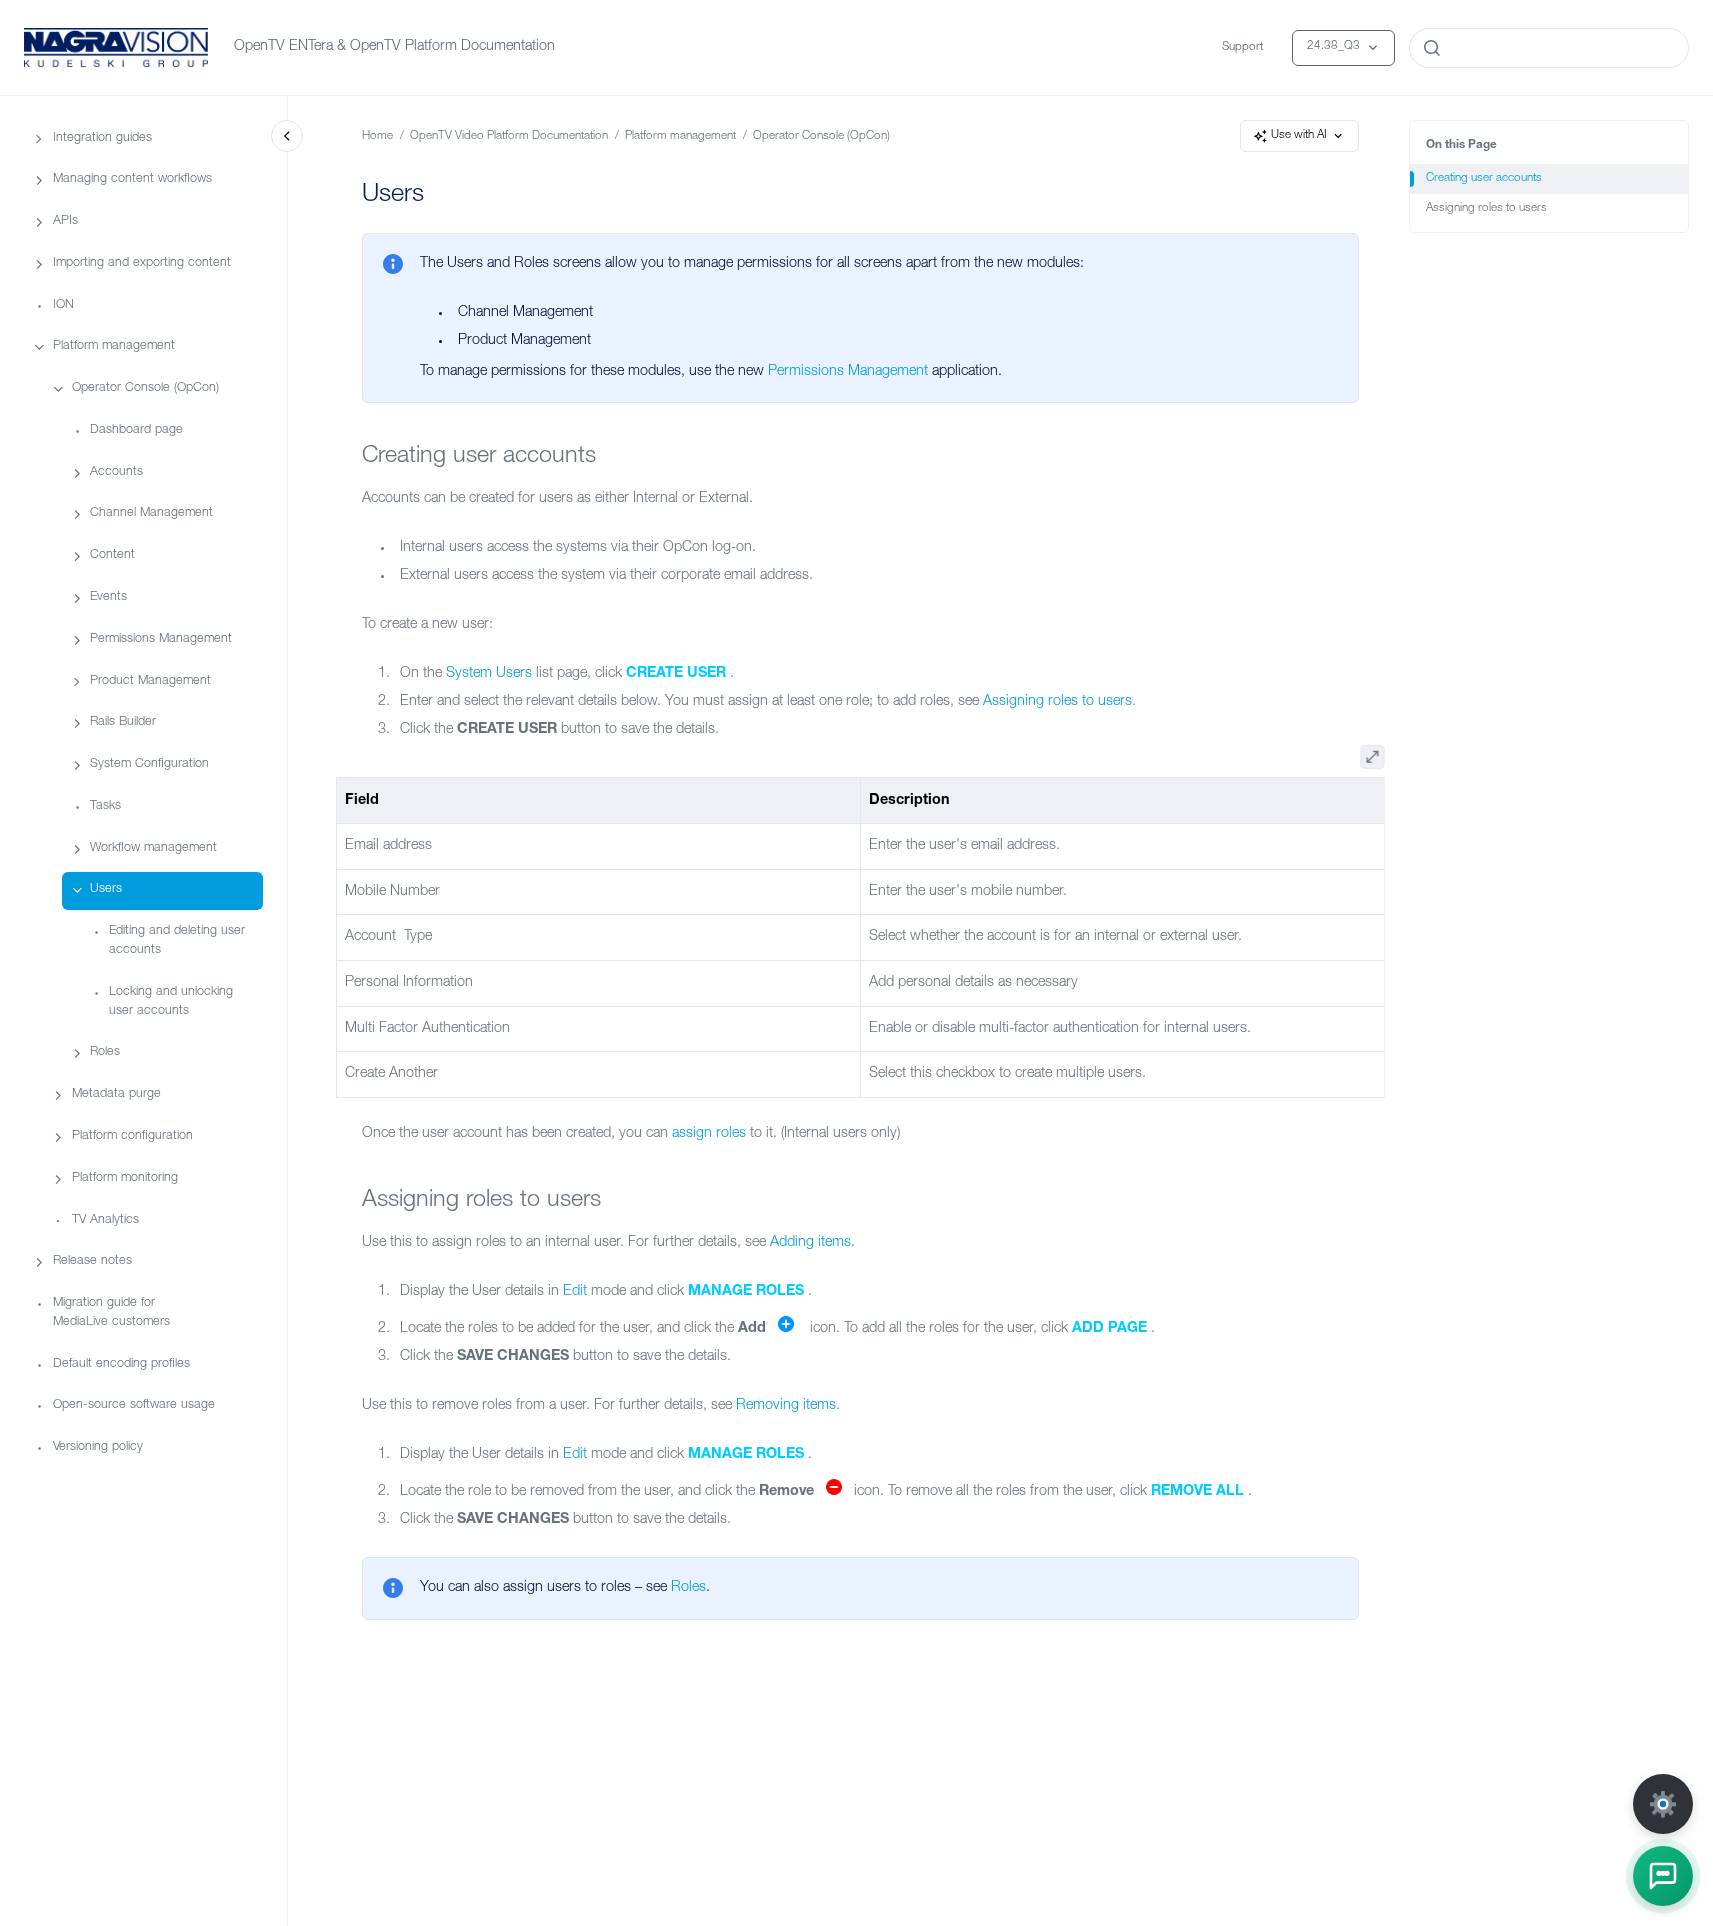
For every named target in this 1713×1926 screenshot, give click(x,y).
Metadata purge (116, 1094)
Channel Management (151, 513)
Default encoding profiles (121, 1364)
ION (63, 305)
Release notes (92, 1261)
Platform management (114, 346)
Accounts (116, 472)
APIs (65, 221)
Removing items (786, 1406)
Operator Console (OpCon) (145, 388)
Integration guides (102, 137)
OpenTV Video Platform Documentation (509, 136)
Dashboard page (136, 430)
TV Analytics (105, 1219)
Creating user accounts (1484, 178)
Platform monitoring (125, 1178)
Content (112, 555)
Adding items (810, 1243)
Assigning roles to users (1486, 208)
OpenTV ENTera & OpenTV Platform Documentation (394, 47)
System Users (489, 674)
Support (1242, 47)
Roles (105, 1052)
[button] (1663, 1876)
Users (106, 889)
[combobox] (1549, 48)
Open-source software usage (134, 1405)
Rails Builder (123, 722)
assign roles (709, 1134)
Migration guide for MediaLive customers (111, 1313)
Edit (575, 1292)
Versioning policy (98, 1447)
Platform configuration (132, 1136)
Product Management (150, 680)
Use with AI (1299, 135)
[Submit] (1432, 48)
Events (108, 597)
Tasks (105, 806)
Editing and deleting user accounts (177, 941)
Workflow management (153, 847)
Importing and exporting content (142, 263)
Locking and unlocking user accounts (171, 1002)
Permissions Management (161, 639)
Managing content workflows (132, 179)
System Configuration (149, 764)
